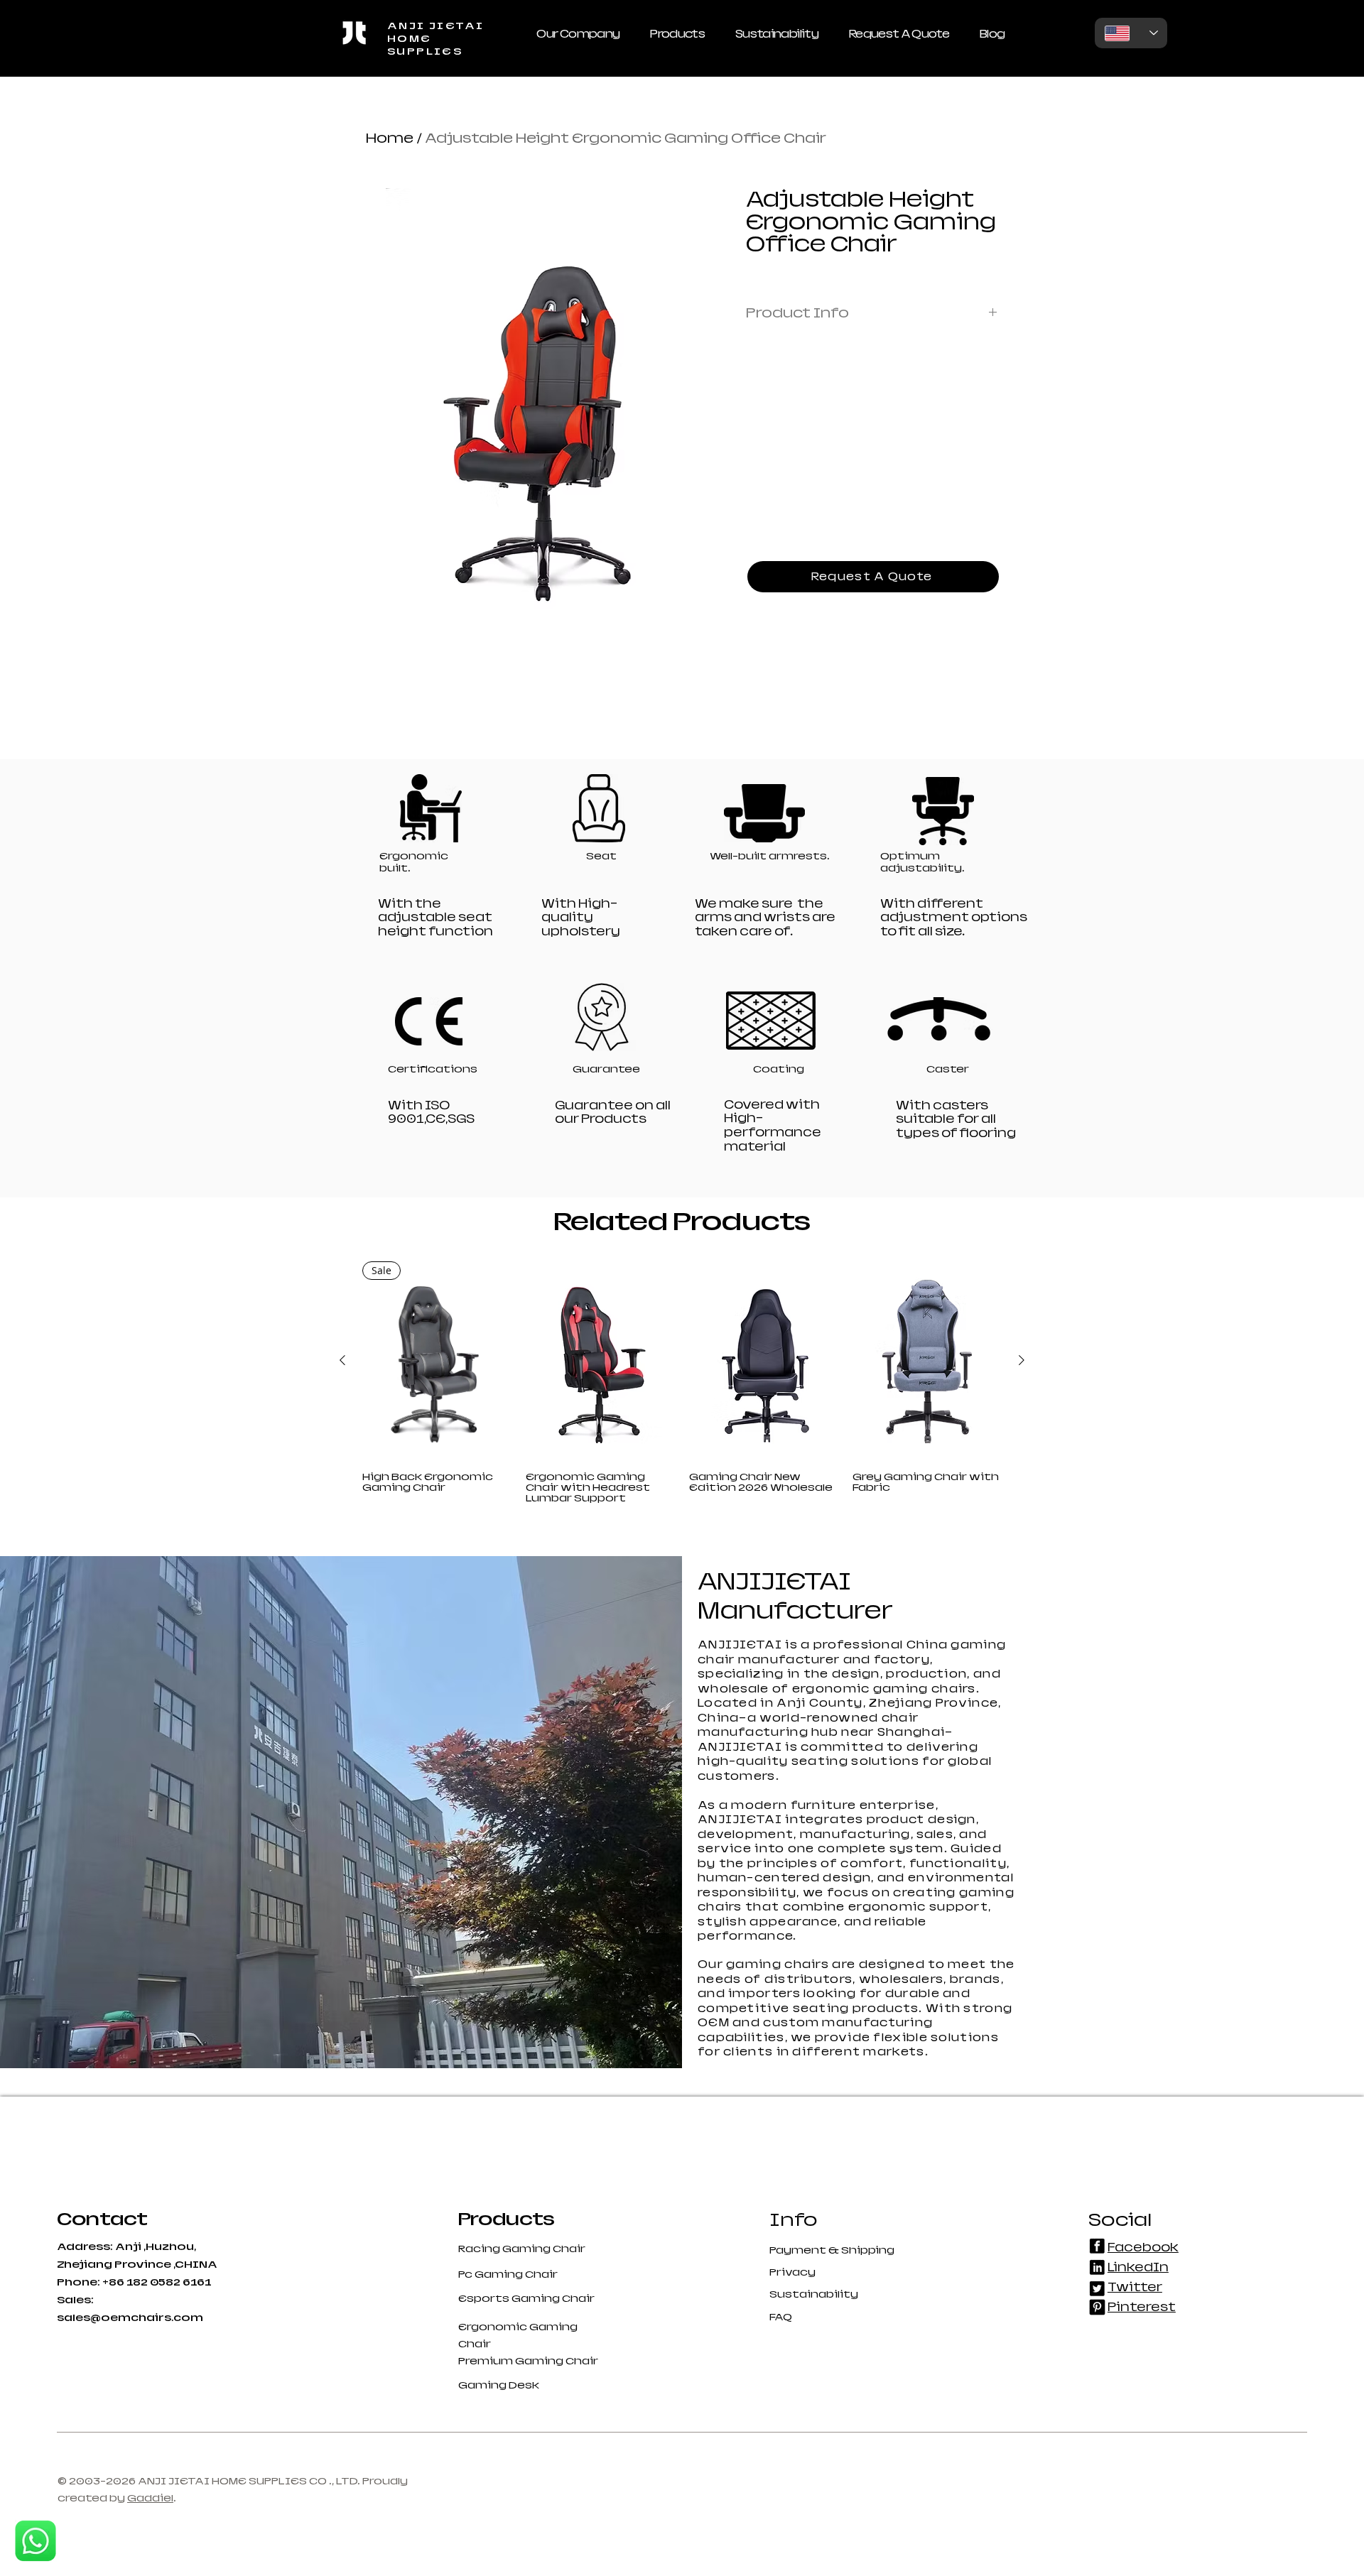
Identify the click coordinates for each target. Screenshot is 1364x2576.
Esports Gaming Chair (526, 2298)
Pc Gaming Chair (508, 2274)
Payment (799, 2250)
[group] (682, 1382)
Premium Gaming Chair (528, 2361)
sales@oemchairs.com (130, 2317)
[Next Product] (1022, 1360)
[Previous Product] (342, 1360)
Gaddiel (150, 2498)
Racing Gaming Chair (522, 2249)
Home (390, 138)
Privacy (792, 2272)
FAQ (781, 2317)
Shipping (868, 2250)
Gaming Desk (499, 2385)
